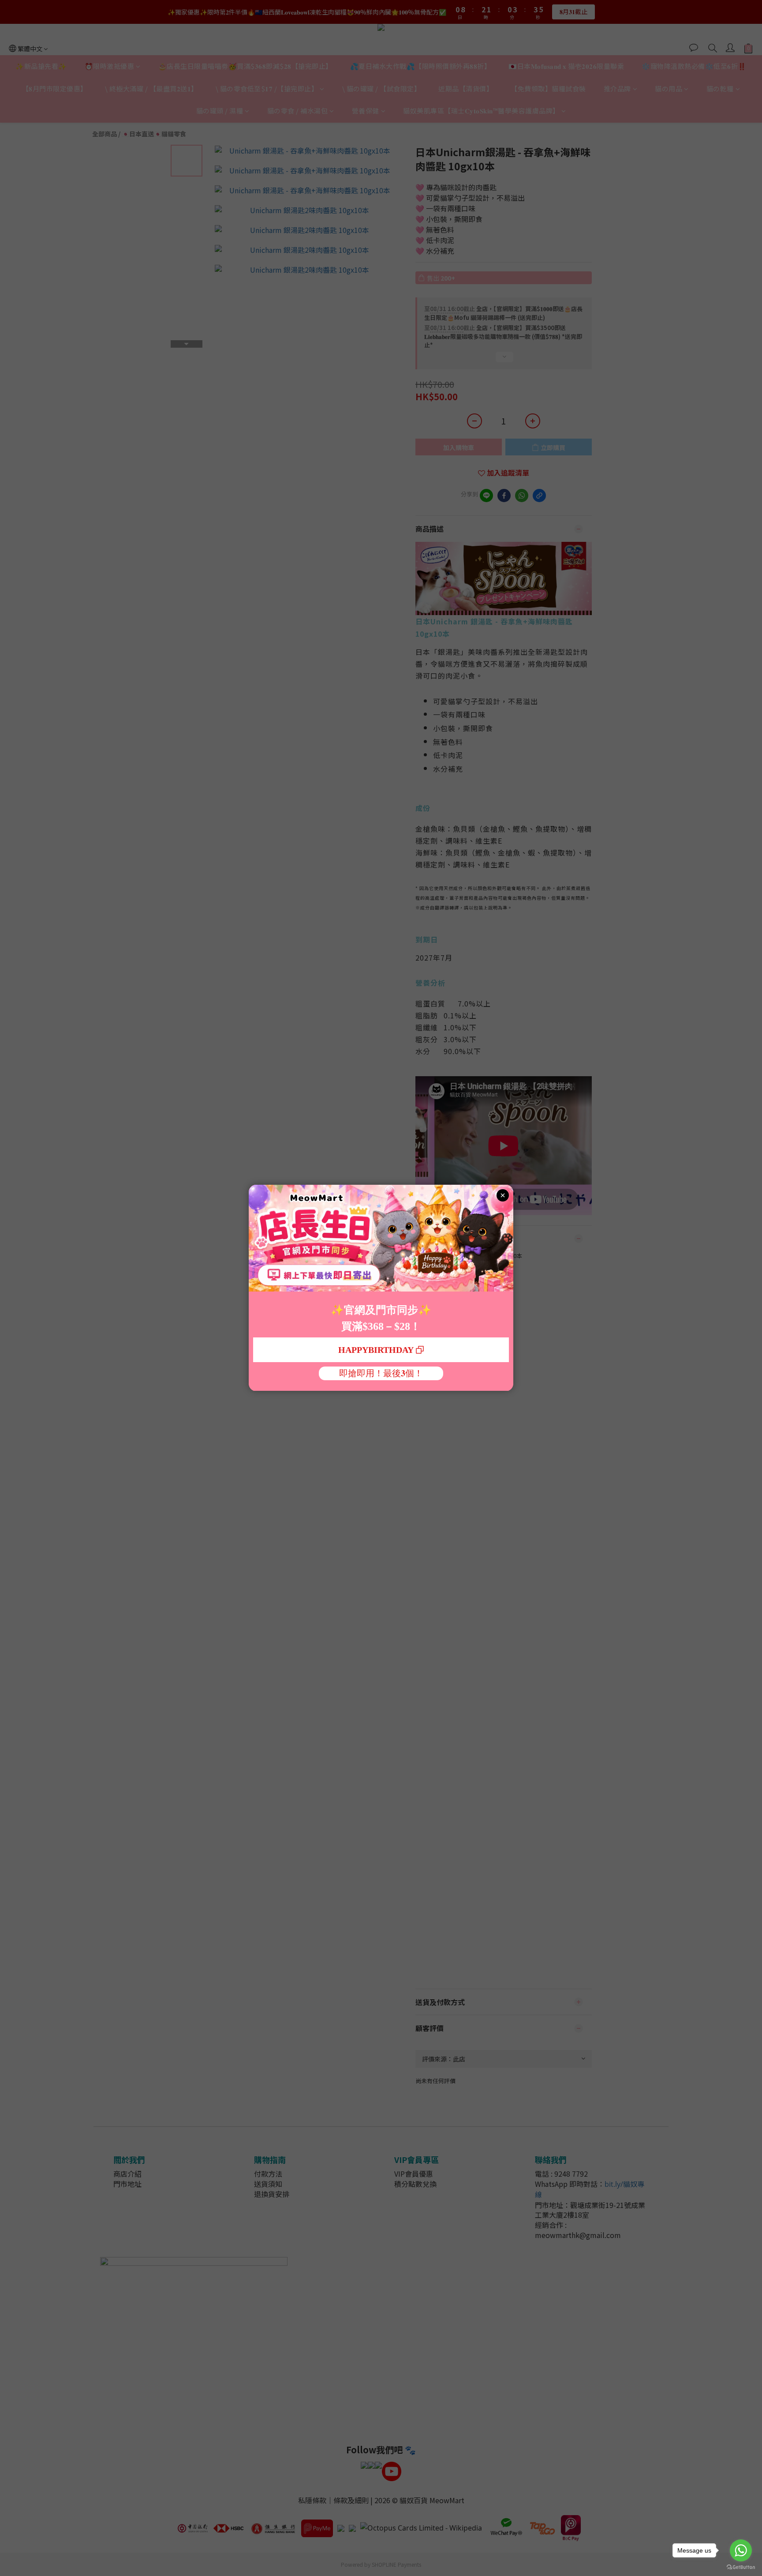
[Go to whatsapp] (741, 2550)
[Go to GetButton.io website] (741, 2567)
